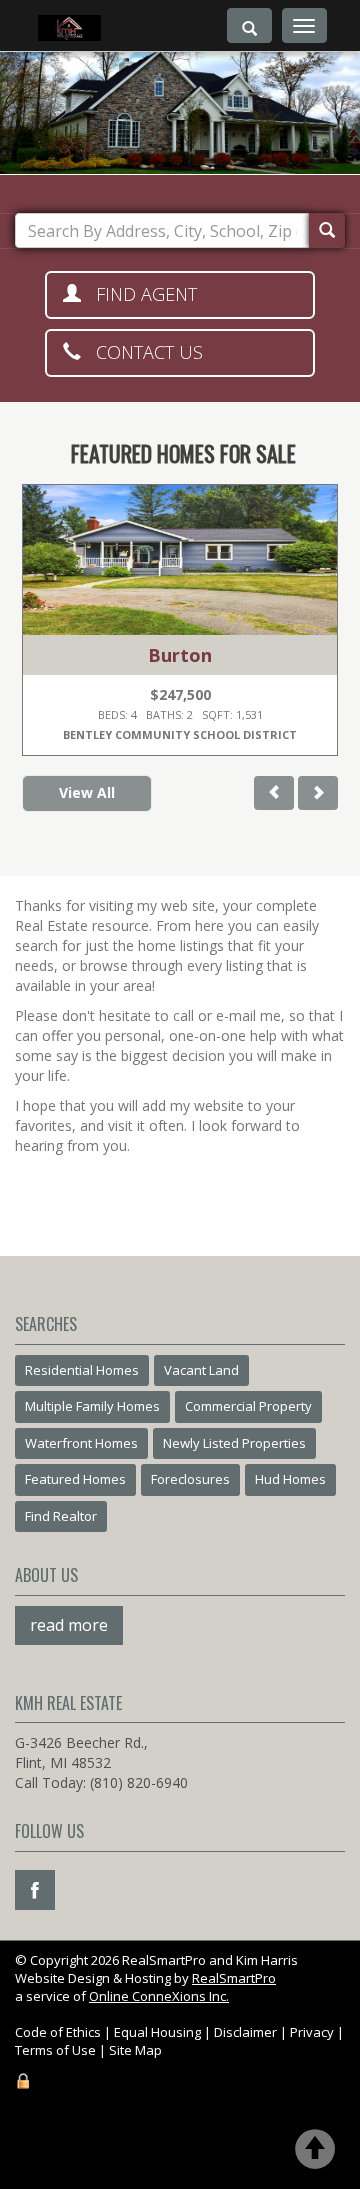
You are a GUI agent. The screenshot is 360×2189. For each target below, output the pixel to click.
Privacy (312, 2032)
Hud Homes (290, 1479)
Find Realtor (61, 1516)
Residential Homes (82, 1370)
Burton (180, 655)
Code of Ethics (58, 2032)
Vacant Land (201, 1370)
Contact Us (142, 352)
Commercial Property (248, 1406)
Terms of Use (55, 2050)
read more (69, 1625)
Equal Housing (157, 2032)
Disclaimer (245, 2032)
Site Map (135, 2050)
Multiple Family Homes (92, 1406)
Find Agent (139, 294)
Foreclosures (190, 1479)
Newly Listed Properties (234, 1443)
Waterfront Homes (81, 1443)
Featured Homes (75, 1479)
